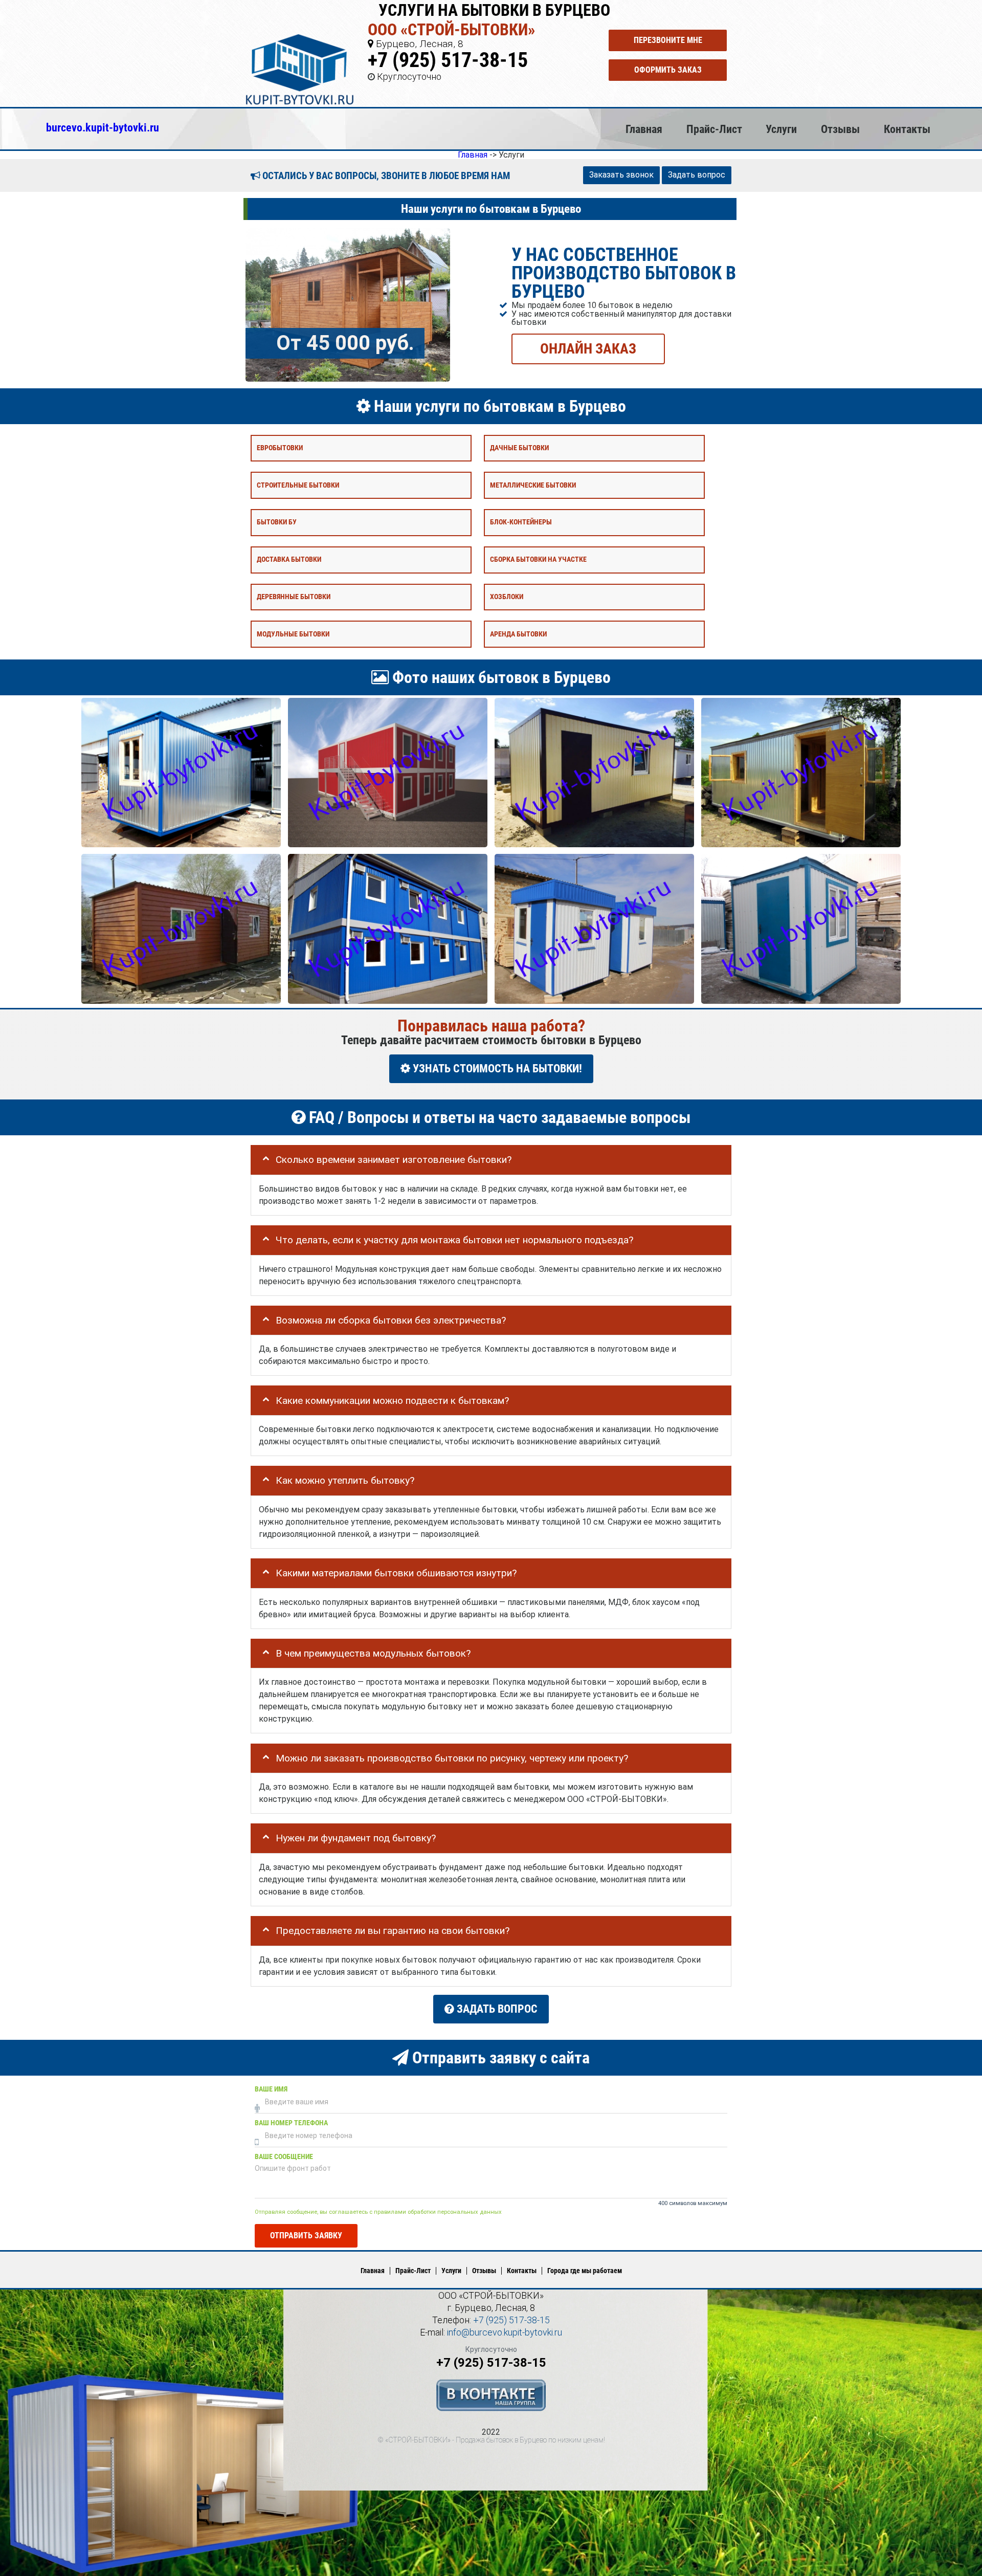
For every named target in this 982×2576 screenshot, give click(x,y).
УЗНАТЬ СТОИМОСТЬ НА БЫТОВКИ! (496, 1069)
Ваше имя (271, 2089)
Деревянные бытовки (294, 596)
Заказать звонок (621, 175)
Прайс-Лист (714, 129)
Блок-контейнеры (521, 522)
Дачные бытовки (519, 447)
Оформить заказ (668, 70)
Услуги (781, 129)
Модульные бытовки (293, 634)
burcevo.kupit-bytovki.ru (103, 127)
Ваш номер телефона (291, 2123)
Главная (644, 129)
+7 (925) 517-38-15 (448, 60)
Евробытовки (280, 447)
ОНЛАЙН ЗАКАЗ (588, 348)
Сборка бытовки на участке (538, 559)
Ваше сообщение (284, 2157)
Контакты (907, 129)
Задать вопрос (697, 175)
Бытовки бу (277, 522)
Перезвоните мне (668, 40)
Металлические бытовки (533, 485)
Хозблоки (507, 596)
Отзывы (840, 129)
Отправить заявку (306, 2236)
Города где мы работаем (585, 2271)
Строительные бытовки (298, 485)
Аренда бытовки (518, 634)
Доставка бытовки (289, 559)
